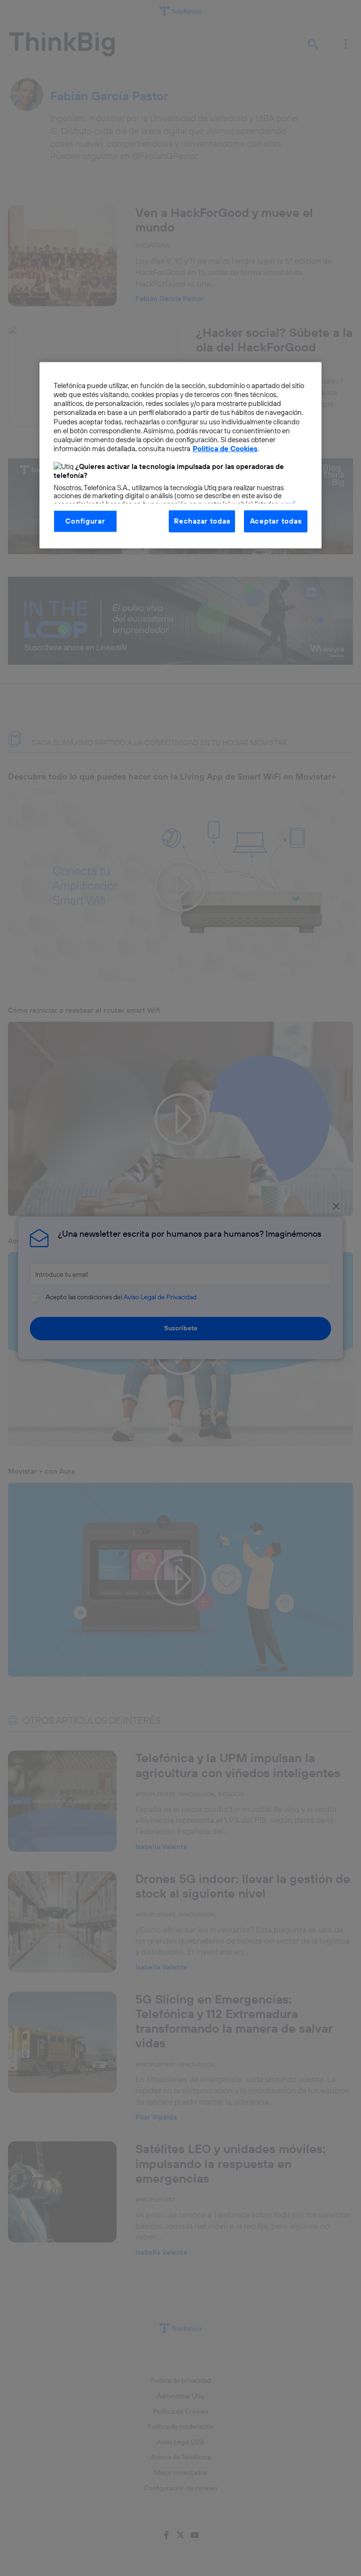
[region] (180, 455)
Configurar (85, 521)
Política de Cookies (225, 448)
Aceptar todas (276, 521)
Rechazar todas (202, 521)
